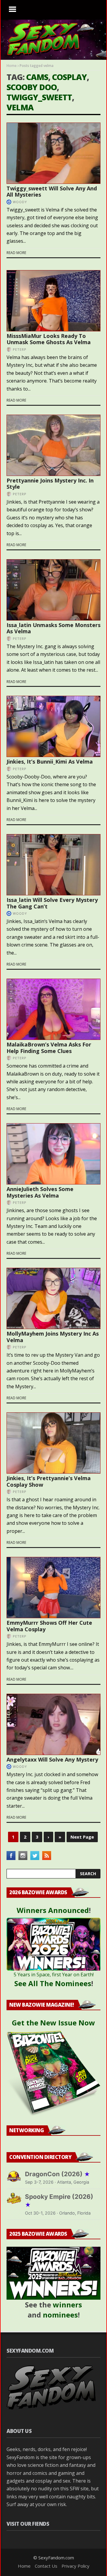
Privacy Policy (75, 2566)
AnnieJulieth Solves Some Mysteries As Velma (40, 1192)
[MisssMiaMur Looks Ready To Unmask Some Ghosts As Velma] (53, 301)
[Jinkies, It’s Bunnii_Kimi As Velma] (53, 726)
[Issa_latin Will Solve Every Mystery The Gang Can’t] (53, 865)
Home (12, 66)
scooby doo (32, 87)
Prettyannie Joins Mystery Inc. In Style (50, 484)
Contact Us (46, 2566)
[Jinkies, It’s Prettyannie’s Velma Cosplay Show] (53, 1443)
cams (37, 77)
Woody (20, 202)
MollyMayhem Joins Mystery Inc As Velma (53, 1337)
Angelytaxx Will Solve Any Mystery (52, 1759)
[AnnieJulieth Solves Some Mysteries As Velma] (53, 1154)
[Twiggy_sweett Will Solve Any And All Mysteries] (53, 153)
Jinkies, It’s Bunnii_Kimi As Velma (50, 761)
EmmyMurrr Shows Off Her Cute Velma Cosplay (49, 1626)
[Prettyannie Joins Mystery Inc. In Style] (53, 445)
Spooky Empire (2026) (59, 2201)
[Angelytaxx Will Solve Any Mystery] (53, 1724)
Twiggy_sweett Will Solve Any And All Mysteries (52, 192)
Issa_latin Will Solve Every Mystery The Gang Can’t (52, 903)
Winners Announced (53, 1910)
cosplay (69, 77)
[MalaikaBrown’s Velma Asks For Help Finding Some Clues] (53, 1009)
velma (20, 107)
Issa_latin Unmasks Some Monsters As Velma (53, 628)
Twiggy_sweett (39, 97)
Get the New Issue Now (53, 2023)
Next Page (82, 1837)
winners (67, 2305)
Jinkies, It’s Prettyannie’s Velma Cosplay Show (49, 1481)
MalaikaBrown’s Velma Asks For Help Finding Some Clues (49, 1048)
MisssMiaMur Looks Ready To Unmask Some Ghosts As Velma (49, 339)
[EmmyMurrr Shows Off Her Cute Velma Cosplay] (53, 1588)
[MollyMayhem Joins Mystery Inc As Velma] (53, 1298)
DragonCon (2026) (58, 2174)
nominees (60, 2315)
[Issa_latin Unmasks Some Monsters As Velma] (53, 590)
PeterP (20, 349)
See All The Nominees (53, 1983)
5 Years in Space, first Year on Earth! (54, 1975)
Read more (16, 253)
